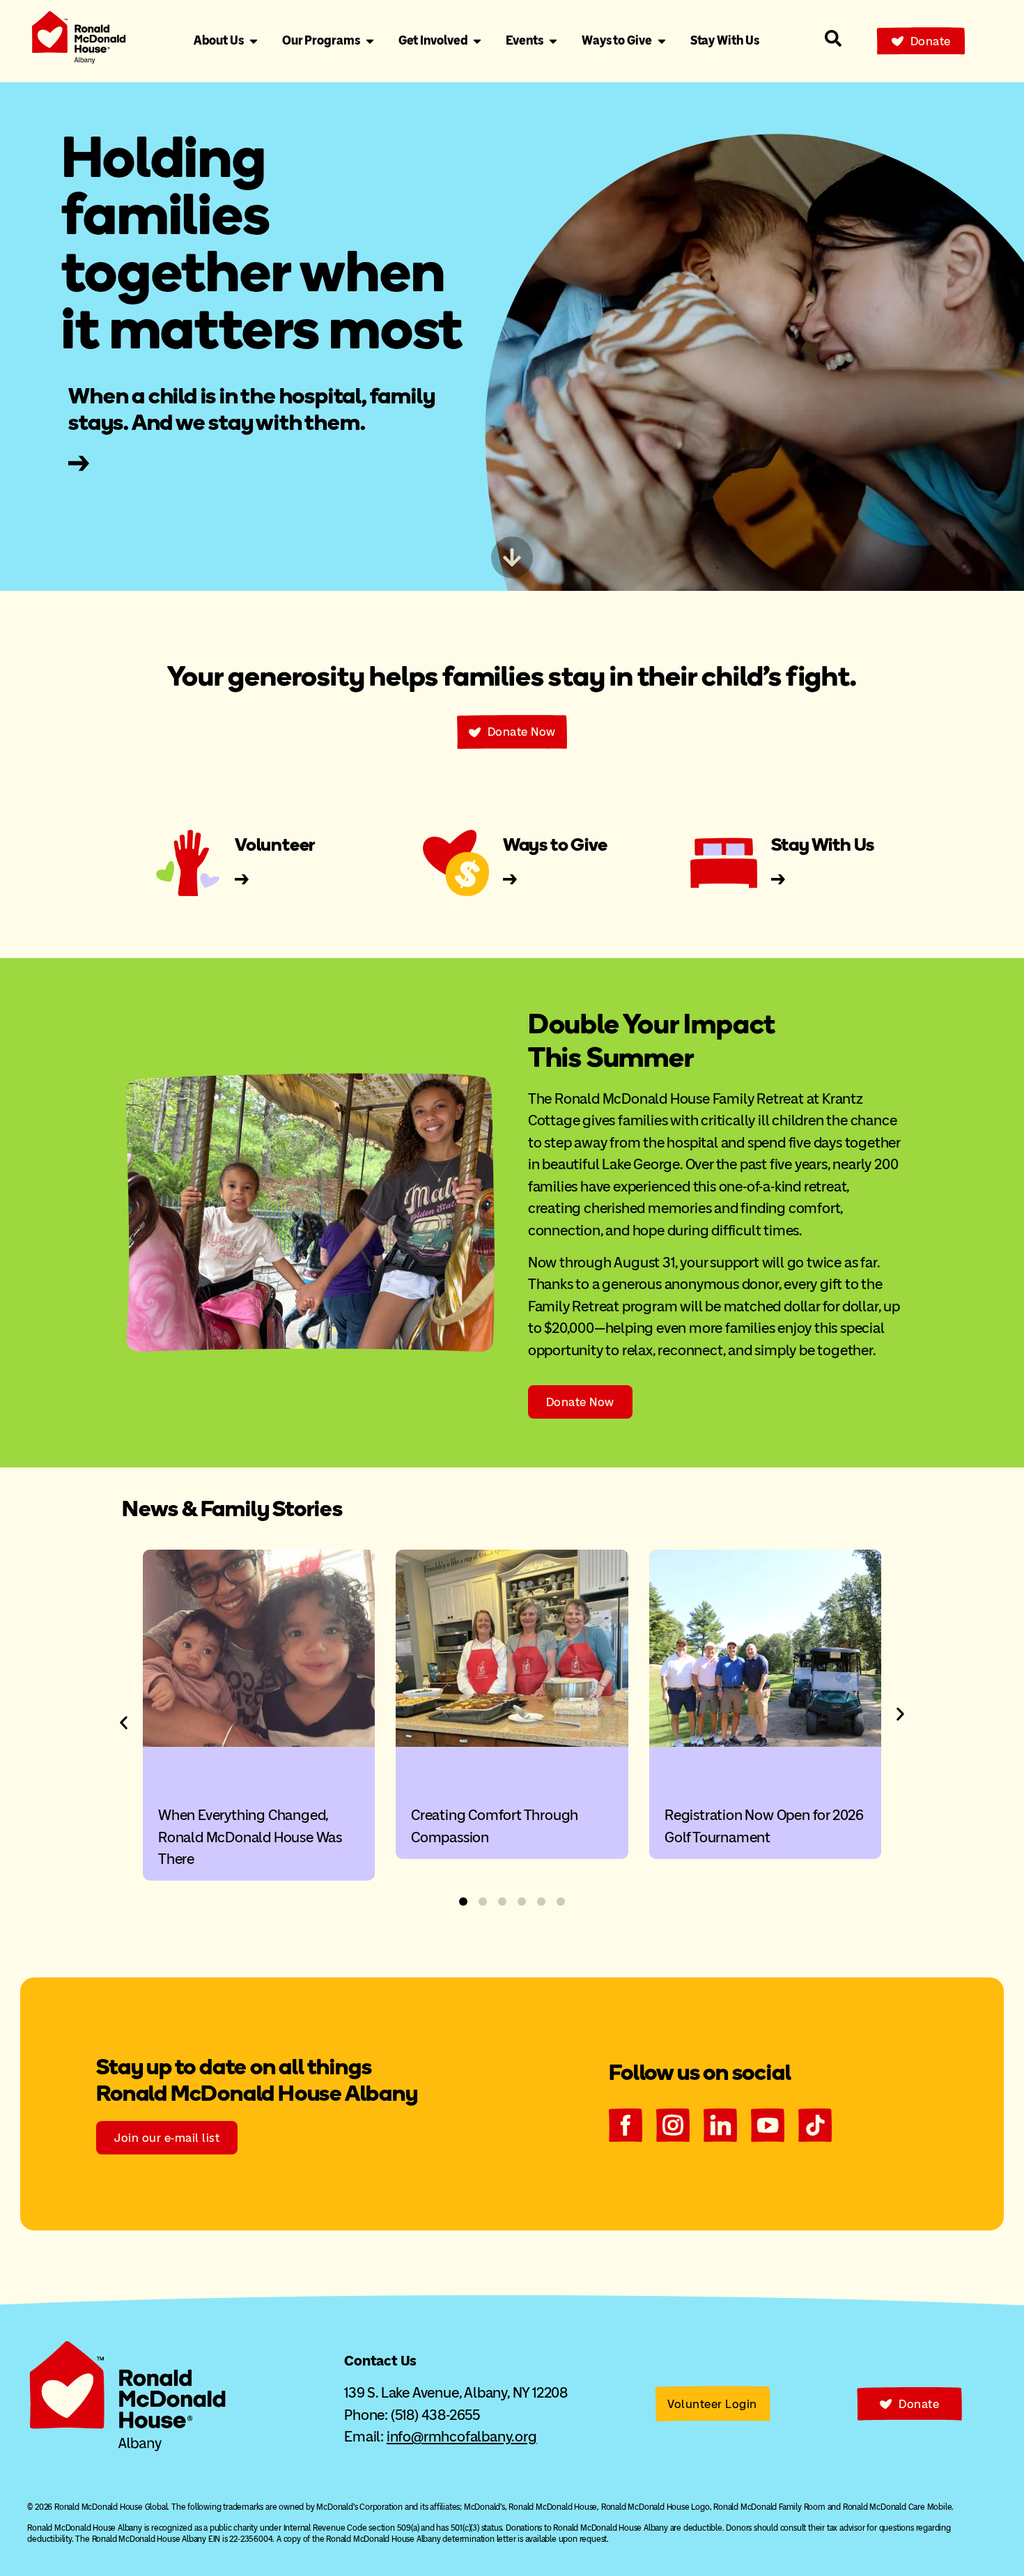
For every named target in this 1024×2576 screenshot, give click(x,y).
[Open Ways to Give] (662, 41)
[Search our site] (833, 38)
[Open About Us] (254, 41)
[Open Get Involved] (477, 41)
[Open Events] (553, 41)
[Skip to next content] (512, 557)
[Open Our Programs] (370, 41)
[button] (124, 1723)
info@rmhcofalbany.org (462, 2436)
